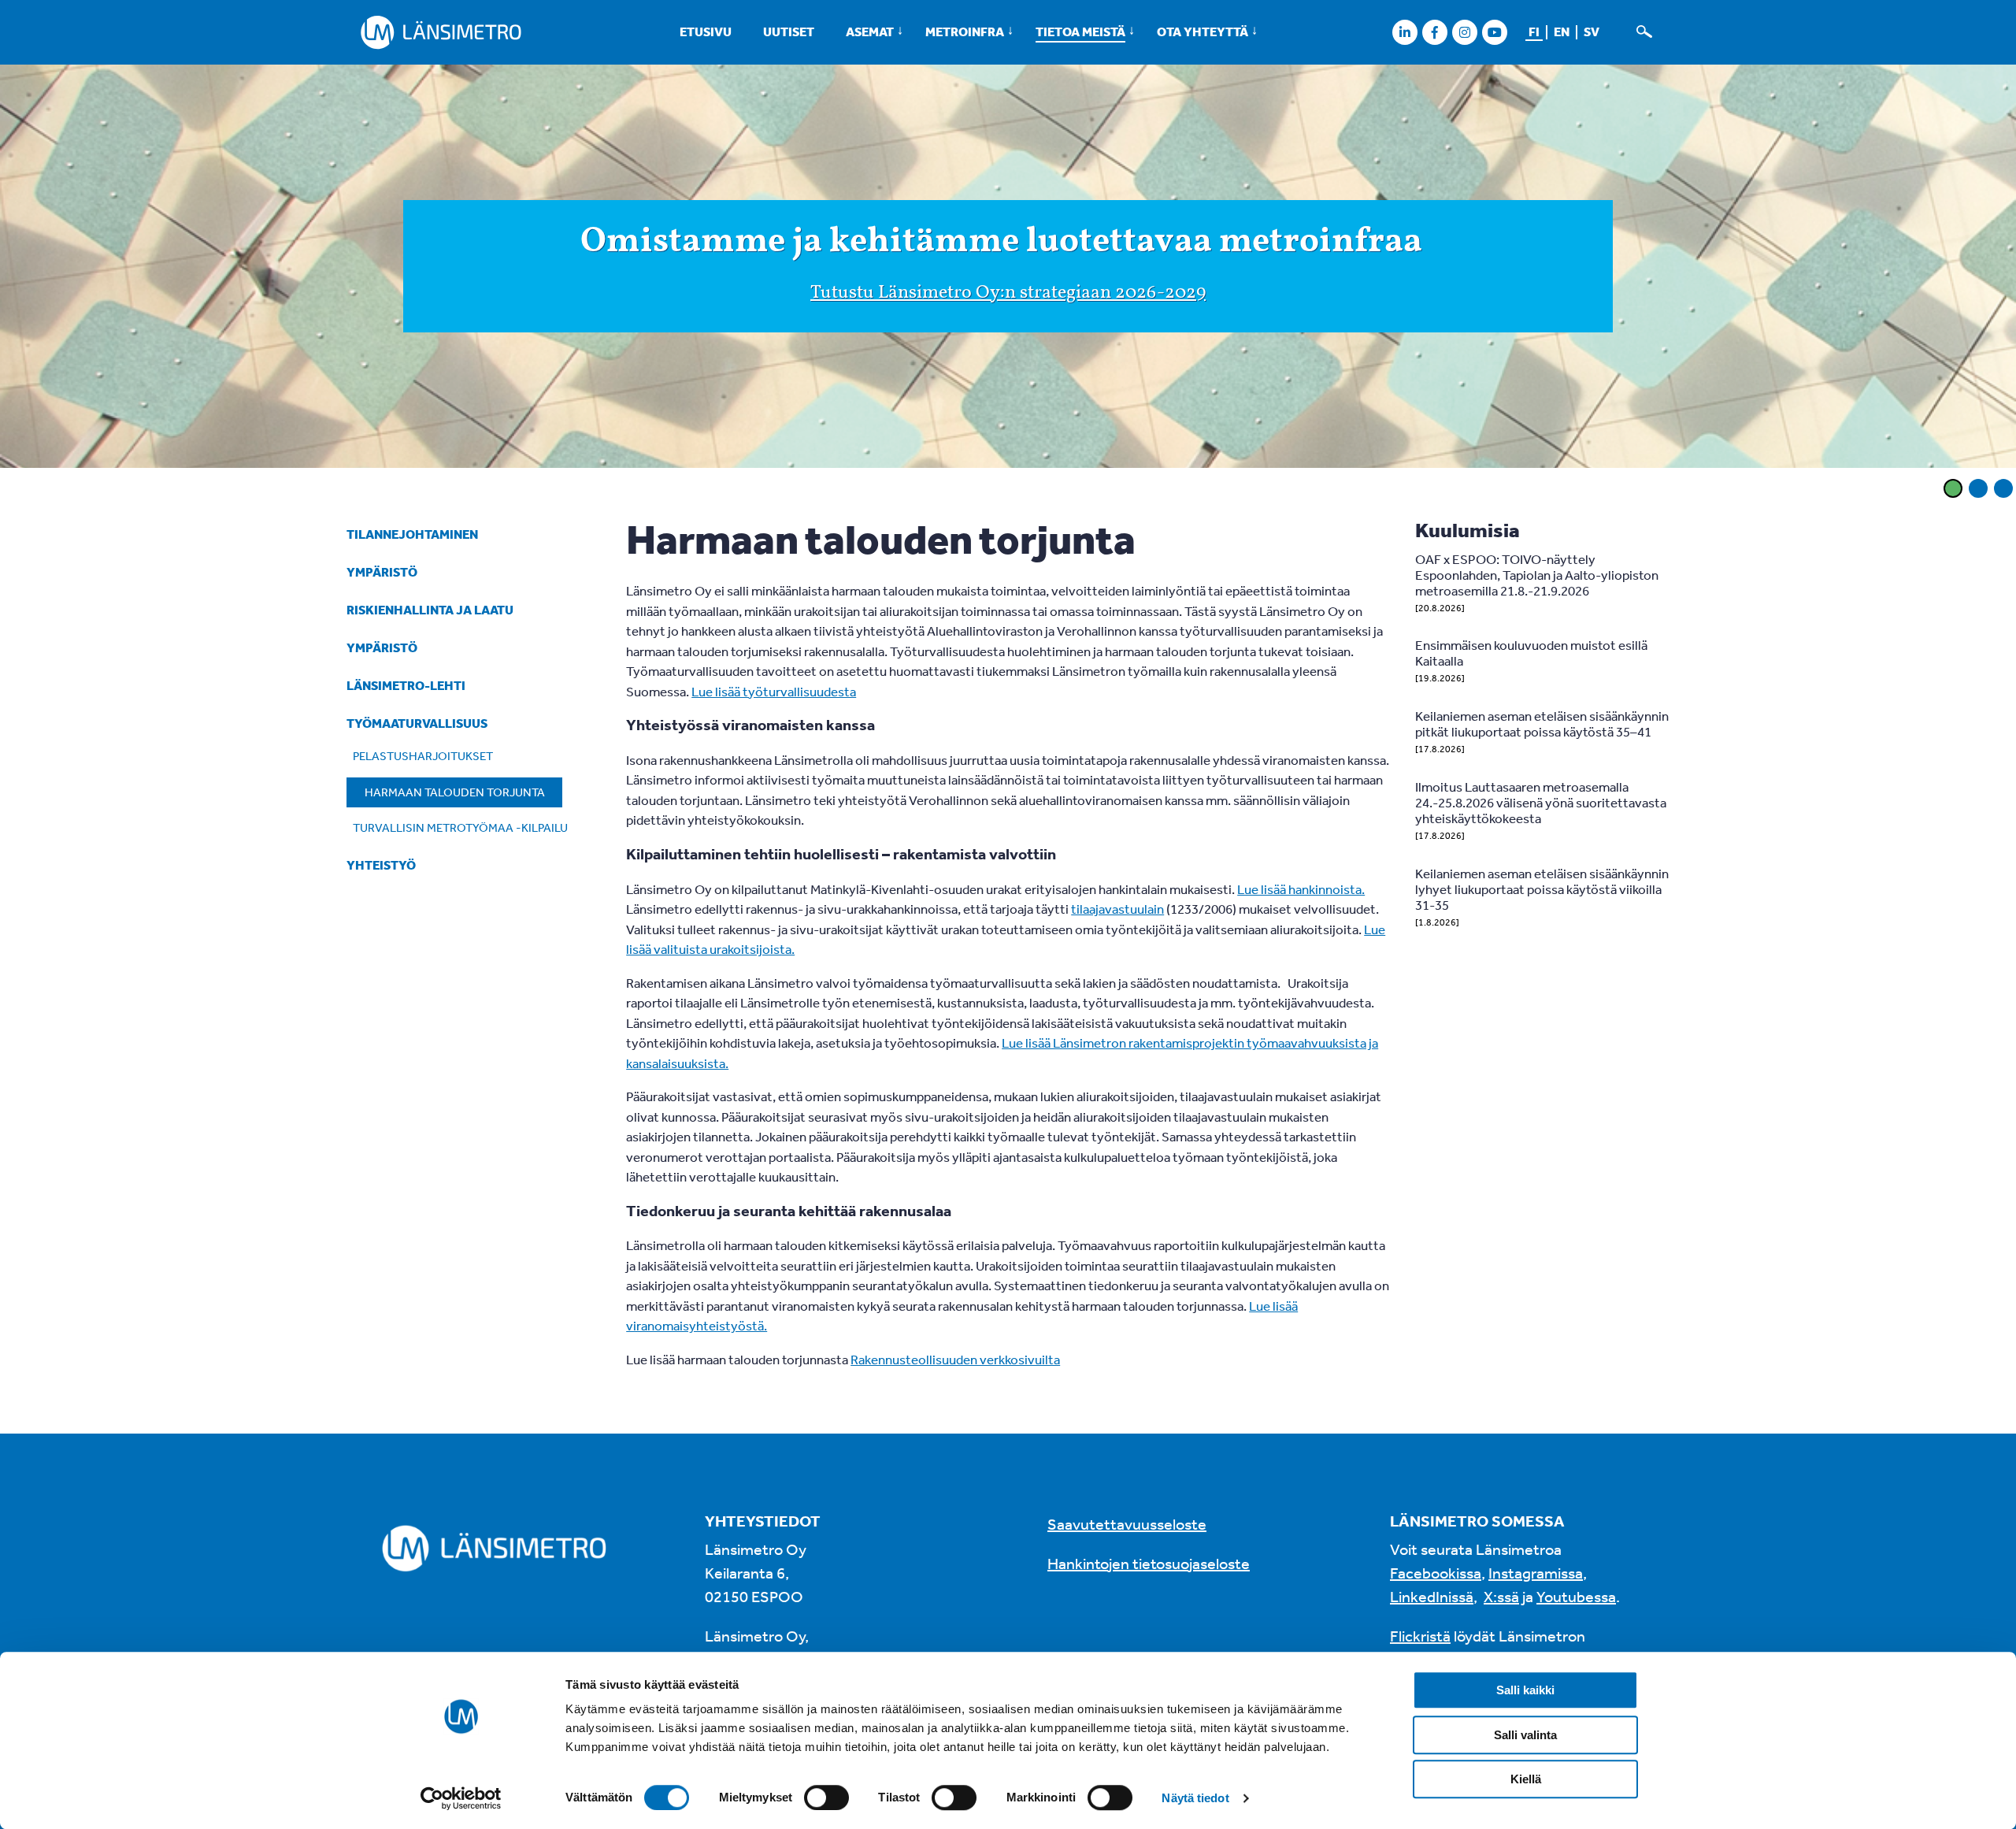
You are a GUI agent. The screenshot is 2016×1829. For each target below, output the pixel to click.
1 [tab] (1953, 488)
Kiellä (1526, 1779)
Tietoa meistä (1080, 32)
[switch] (826, 1797)
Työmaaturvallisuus (417, 723)
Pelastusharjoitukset (423, 756)
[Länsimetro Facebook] (1434, 32)
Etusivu (706, 32)
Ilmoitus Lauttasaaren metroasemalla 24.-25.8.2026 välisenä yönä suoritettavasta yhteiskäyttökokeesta (1541, 802)
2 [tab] (1978, 488)
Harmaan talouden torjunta (455, 792)
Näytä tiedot (1195, 1798)
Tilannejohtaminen (412, 534)
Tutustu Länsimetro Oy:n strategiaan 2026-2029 (1008, 293)
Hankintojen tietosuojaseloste (1149, 1563)
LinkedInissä (1432, 1596)
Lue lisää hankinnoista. (1301, 889)
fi (1534, 32)
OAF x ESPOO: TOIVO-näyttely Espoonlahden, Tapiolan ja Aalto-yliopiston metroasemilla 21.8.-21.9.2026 (1537, 575)
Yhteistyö (381, 865)
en (1562, 32)
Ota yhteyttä (1203, 32)
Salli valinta (1525, 1735)
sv (1592, 32)
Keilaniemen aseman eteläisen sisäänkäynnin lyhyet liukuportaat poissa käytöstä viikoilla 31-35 (1542, 889)
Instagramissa (1536, 1573)
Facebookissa (1436, 1573)
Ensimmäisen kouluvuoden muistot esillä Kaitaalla (1531, 653)
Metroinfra (965, 32)
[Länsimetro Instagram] (1464, 32)
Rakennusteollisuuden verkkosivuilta (955, 1359)
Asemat (870, 32)
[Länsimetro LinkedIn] (1405, 32)
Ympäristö (382, 572)
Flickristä (1420, 1636)
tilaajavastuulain (1117, 909)
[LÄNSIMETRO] (441, 32)
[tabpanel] (1008, 269)
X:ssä (1501, 1596)
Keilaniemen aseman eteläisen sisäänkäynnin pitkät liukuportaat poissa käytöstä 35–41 (1542, 723)
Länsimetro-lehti (406, 685)
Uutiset (789, 32)
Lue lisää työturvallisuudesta (774, 691)
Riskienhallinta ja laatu (430, 610)
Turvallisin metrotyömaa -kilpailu (460, 827)
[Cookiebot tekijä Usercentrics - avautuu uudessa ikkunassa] (461, 1798)
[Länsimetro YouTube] (1494, 32)
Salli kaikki (1525, 1690)
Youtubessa (1576, 1596)
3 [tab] (2003, 488)
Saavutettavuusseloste (1127, 1524)
